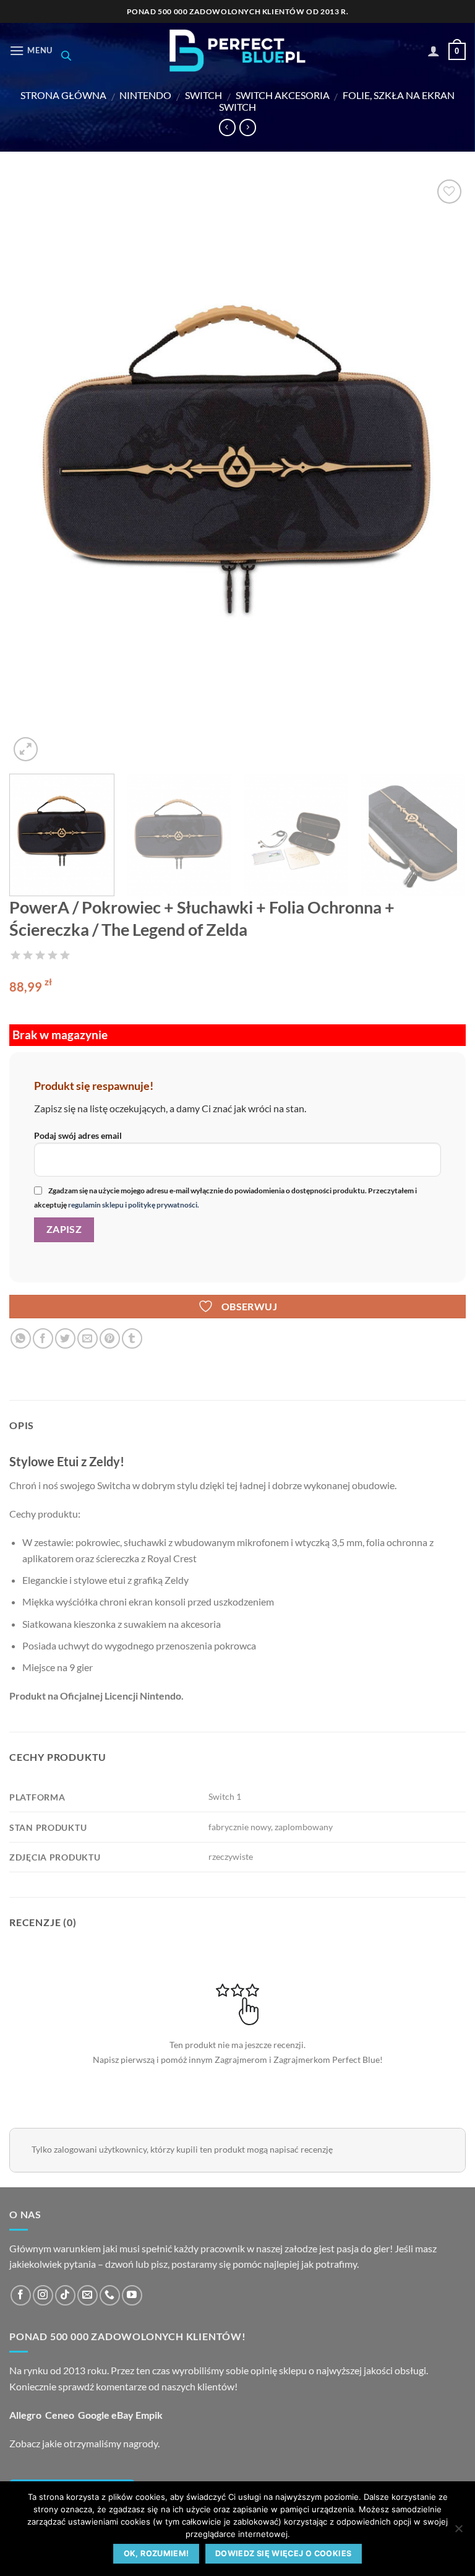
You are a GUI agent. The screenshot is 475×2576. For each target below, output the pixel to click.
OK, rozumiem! (156, 2553)
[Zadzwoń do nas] (110, 2295)
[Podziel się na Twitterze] (65, 1338)
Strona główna (63, 95)
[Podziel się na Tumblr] (132, 1338)
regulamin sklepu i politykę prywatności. (133, 1205)
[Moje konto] (434, 51)
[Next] (441, 470)
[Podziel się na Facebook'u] (43, 1338)
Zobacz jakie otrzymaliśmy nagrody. (84, 2443)
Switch (203, 95)
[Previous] (34, 470)
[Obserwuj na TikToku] (65, 2295)
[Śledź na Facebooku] (21, 2295)
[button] (31, 50)
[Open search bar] (66, 55)
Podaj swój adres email (78, 1135)
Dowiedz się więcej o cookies (284, 2553)
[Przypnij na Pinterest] (110, 1338)
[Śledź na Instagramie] (43, 2295)
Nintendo (145, 95)
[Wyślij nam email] (88, 2295)
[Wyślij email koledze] (88, 1338)
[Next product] (227, 128)
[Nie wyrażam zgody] (458, 2532)
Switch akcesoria (283, 95)
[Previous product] (248, 128)
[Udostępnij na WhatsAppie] (21, 1338)
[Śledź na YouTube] (132, 2295)
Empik (149, 2415)
